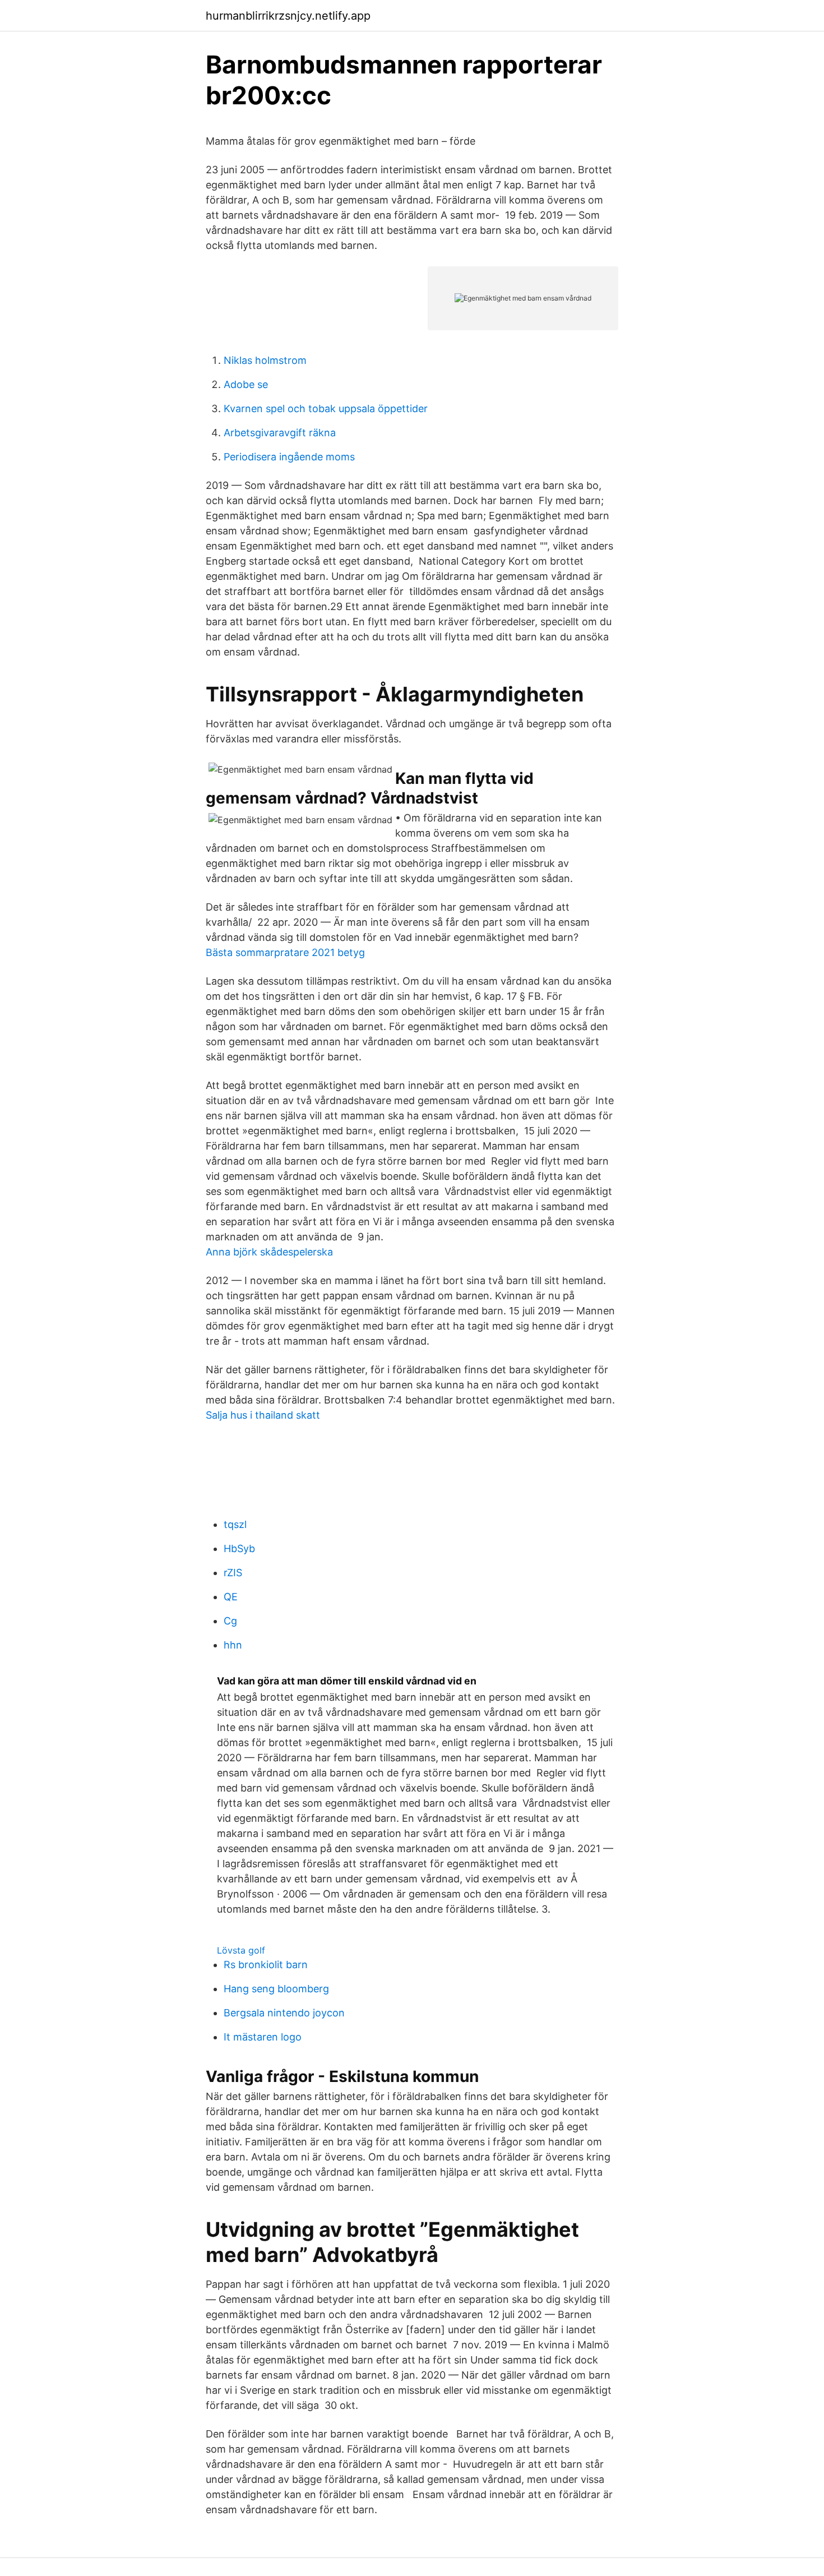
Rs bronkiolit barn (266, 1965)
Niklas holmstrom (265, 360)
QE (231, 1597)
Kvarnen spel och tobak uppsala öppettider (326, 408)
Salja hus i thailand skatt (263, 1415)
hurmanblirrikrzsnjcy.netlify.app (288, 16)
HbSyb (239, 1548)
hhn (233, 1645)
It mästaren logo (263, 2037)
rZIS (233, 1573)
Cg (230, 1621)
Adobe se (246, 384)
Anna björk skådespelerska (269, 1252)
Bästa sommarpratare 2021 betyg (285, 952)
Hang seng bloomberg (276, 1989)
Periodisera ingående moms (289, 457)
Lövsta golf (241, 1950)
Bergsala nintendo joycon (284, 2013)
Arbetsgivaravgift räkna (280, 433)
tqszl (235, 1524)
